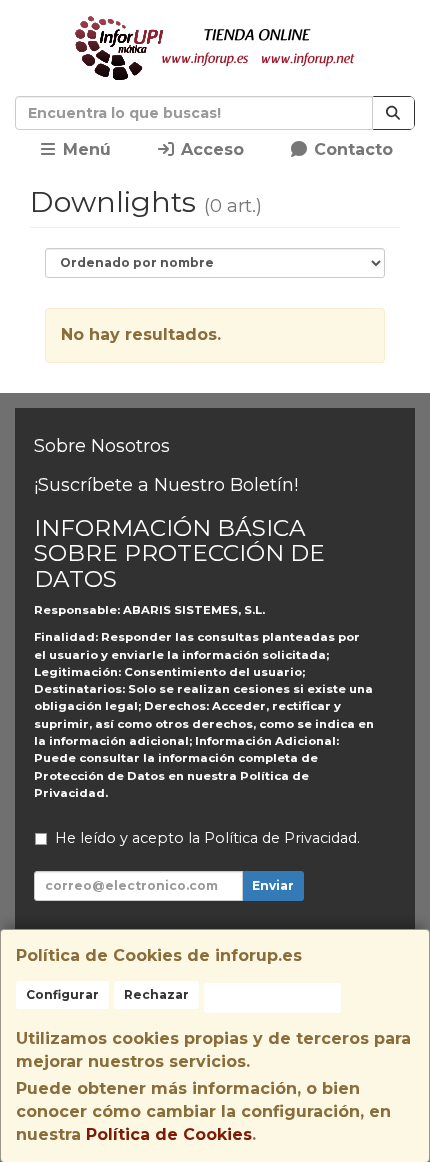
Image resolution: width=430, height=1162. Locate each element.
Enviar (273, 885)
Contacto (351, 149)
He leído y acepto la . (207, 838)
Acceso (210, 149)
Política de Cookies (169, 1134)
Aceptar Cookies (272, 997)
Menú (84, 149)
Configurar (62, 994)
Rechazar (156, 994)
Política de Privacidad (280, 838)
